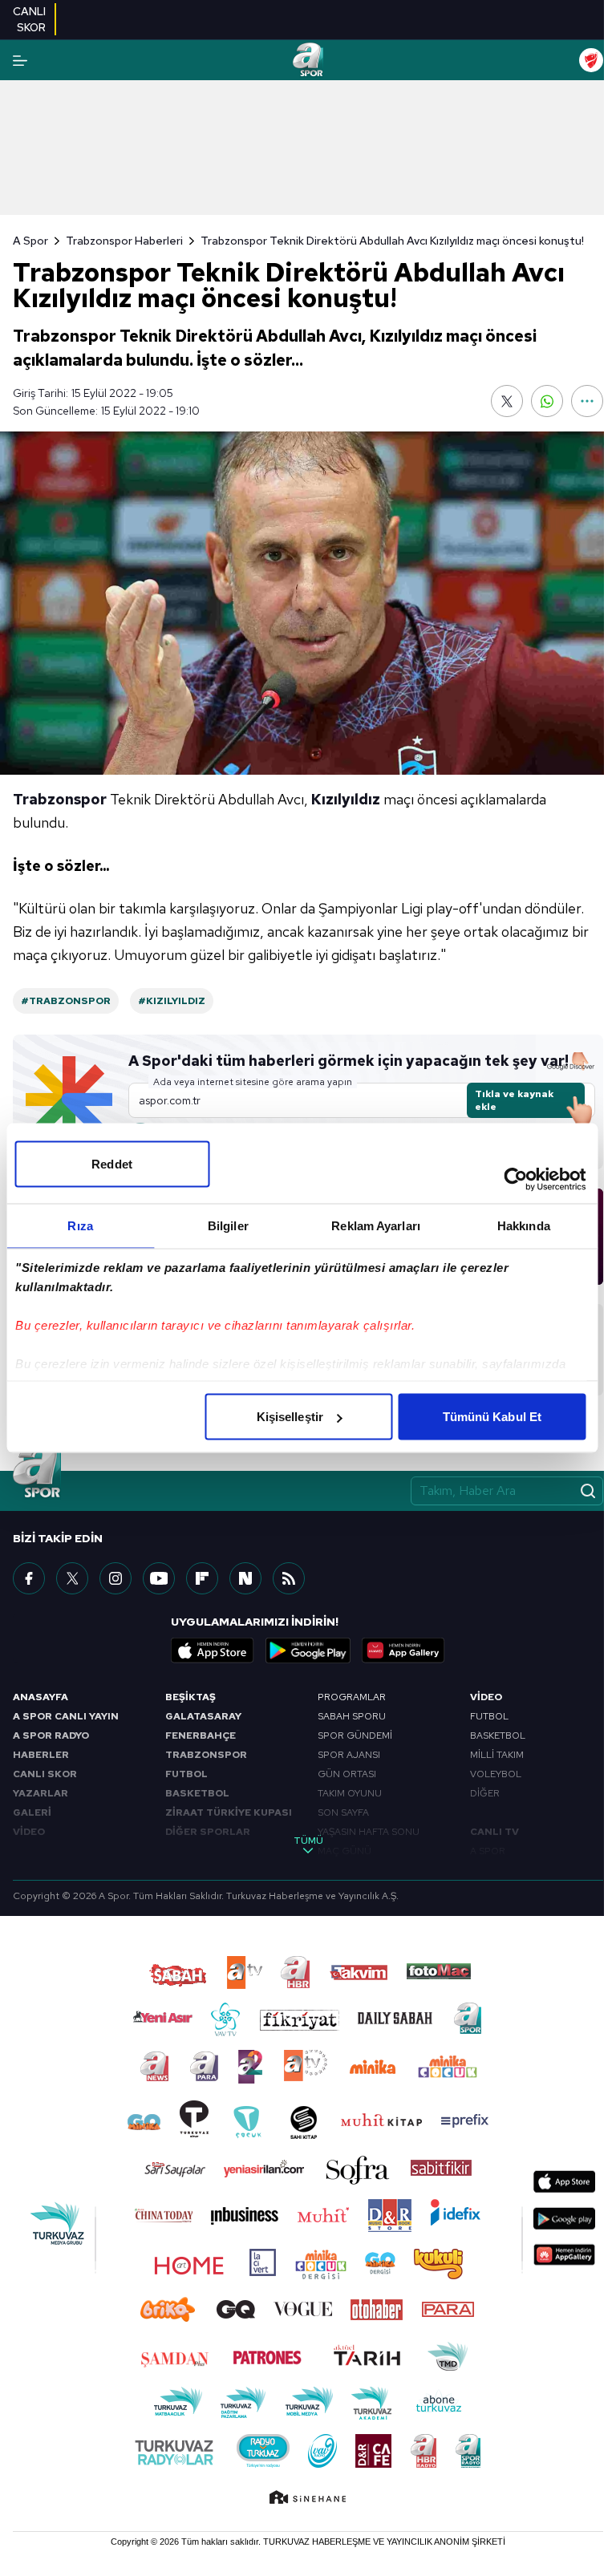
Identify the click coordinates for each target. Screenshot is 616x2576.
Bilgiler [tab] (228, 1226)
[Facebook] (29, 1578)
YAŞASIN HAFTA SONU (369, 1832)
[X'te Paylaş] (507, 401)
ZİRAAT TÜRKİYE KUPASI (229, 1813)
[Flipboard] (202, 1578)
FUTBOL (186, 1774)
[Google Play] (308, 1651)
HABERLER (41, 1755)
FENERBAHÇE (201, 1736)
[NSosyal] (245, 1578)
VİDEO (29, 1832)
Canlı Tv (494, 1832)
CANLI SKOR (45, 1774)
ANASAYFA (41, 1697)
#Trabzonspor (66, 1001)
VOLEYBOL (496, 1774)
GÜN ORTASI (347, 1774)
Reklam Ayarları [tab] (376, 1226)
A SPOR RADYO (51, 1736)
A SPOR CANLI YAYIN (66, 1716)
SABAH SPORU (352, 1716)
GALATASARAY (203, 1716)
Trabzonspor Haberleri (124, 241)
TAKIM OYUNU (350, 1793)
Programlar (352, 1697)
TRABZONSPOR (206, 1755)
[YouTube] (159, 1578)
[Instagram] (115, 1578)
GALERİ (32, 1813)
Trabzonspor (60, 799)
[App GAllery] (403, 1651)
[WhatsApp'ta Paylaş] (547, 401)
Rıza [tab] (80, 1226)
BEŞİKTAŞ (190, 1697)
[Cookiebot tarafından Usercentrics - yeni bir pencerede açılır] (515, 1180)
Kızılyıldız (346, 799)
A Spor (30, 241)
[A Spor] (308, 60)
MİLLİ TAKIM (497, 1755)
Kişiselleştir (290, 1417)
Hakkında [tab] (524, 1226)
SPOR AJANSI (349, 1755)
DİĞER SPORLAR (208, 1832)
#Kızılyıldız (172, 1001)
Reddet (112, 1164)
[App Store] (213, 1651)
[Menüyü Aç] (20, 61)
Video (486, 1697)
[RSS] (289, 1578)
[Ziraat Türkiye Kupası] (591, 60)
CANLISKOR (29, 19)
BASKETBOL (197, 1793)
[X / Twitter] (72, 1578)
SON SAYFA (343, 1813)
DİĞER (485, 1793)
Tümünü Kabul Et (492, 1417)
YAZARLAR (41, 1793)
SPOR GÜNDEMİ (355, 1736)
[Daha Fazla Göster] (587, 401)
